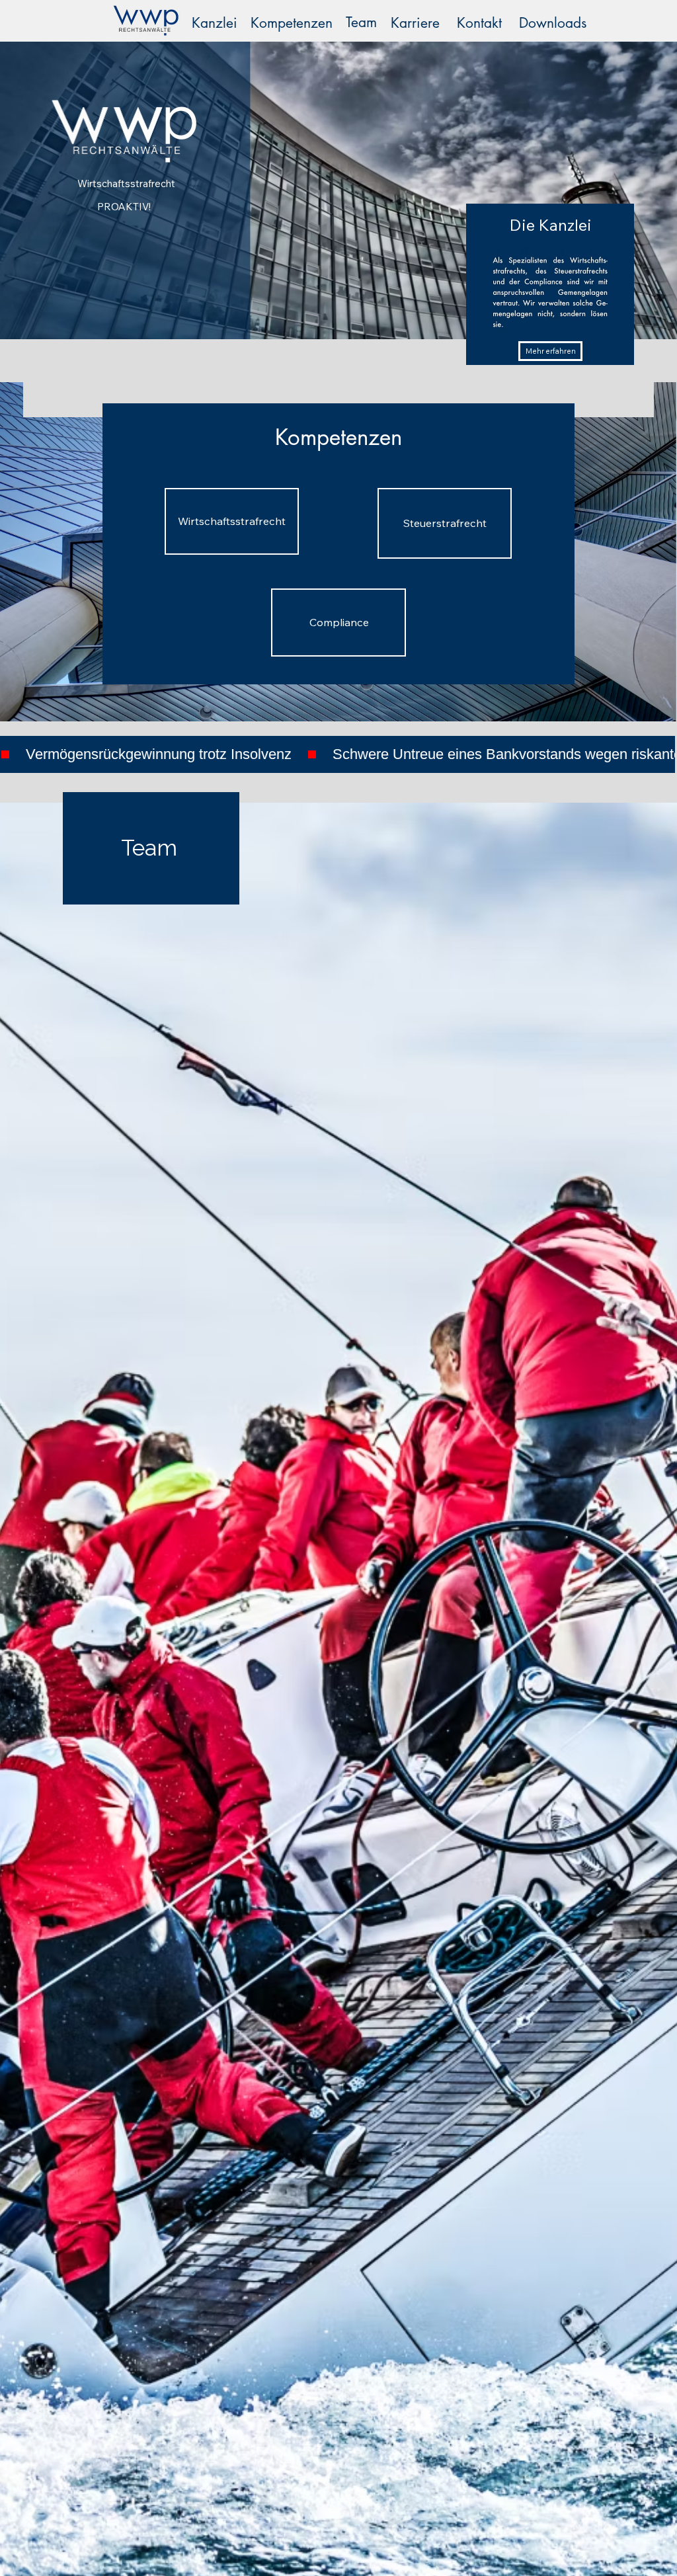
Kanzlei (215, 23)
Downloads (553, 23)
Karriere (415, 23)
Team (361, 22)
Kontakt (479, 23)
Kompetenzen (292, 23)
